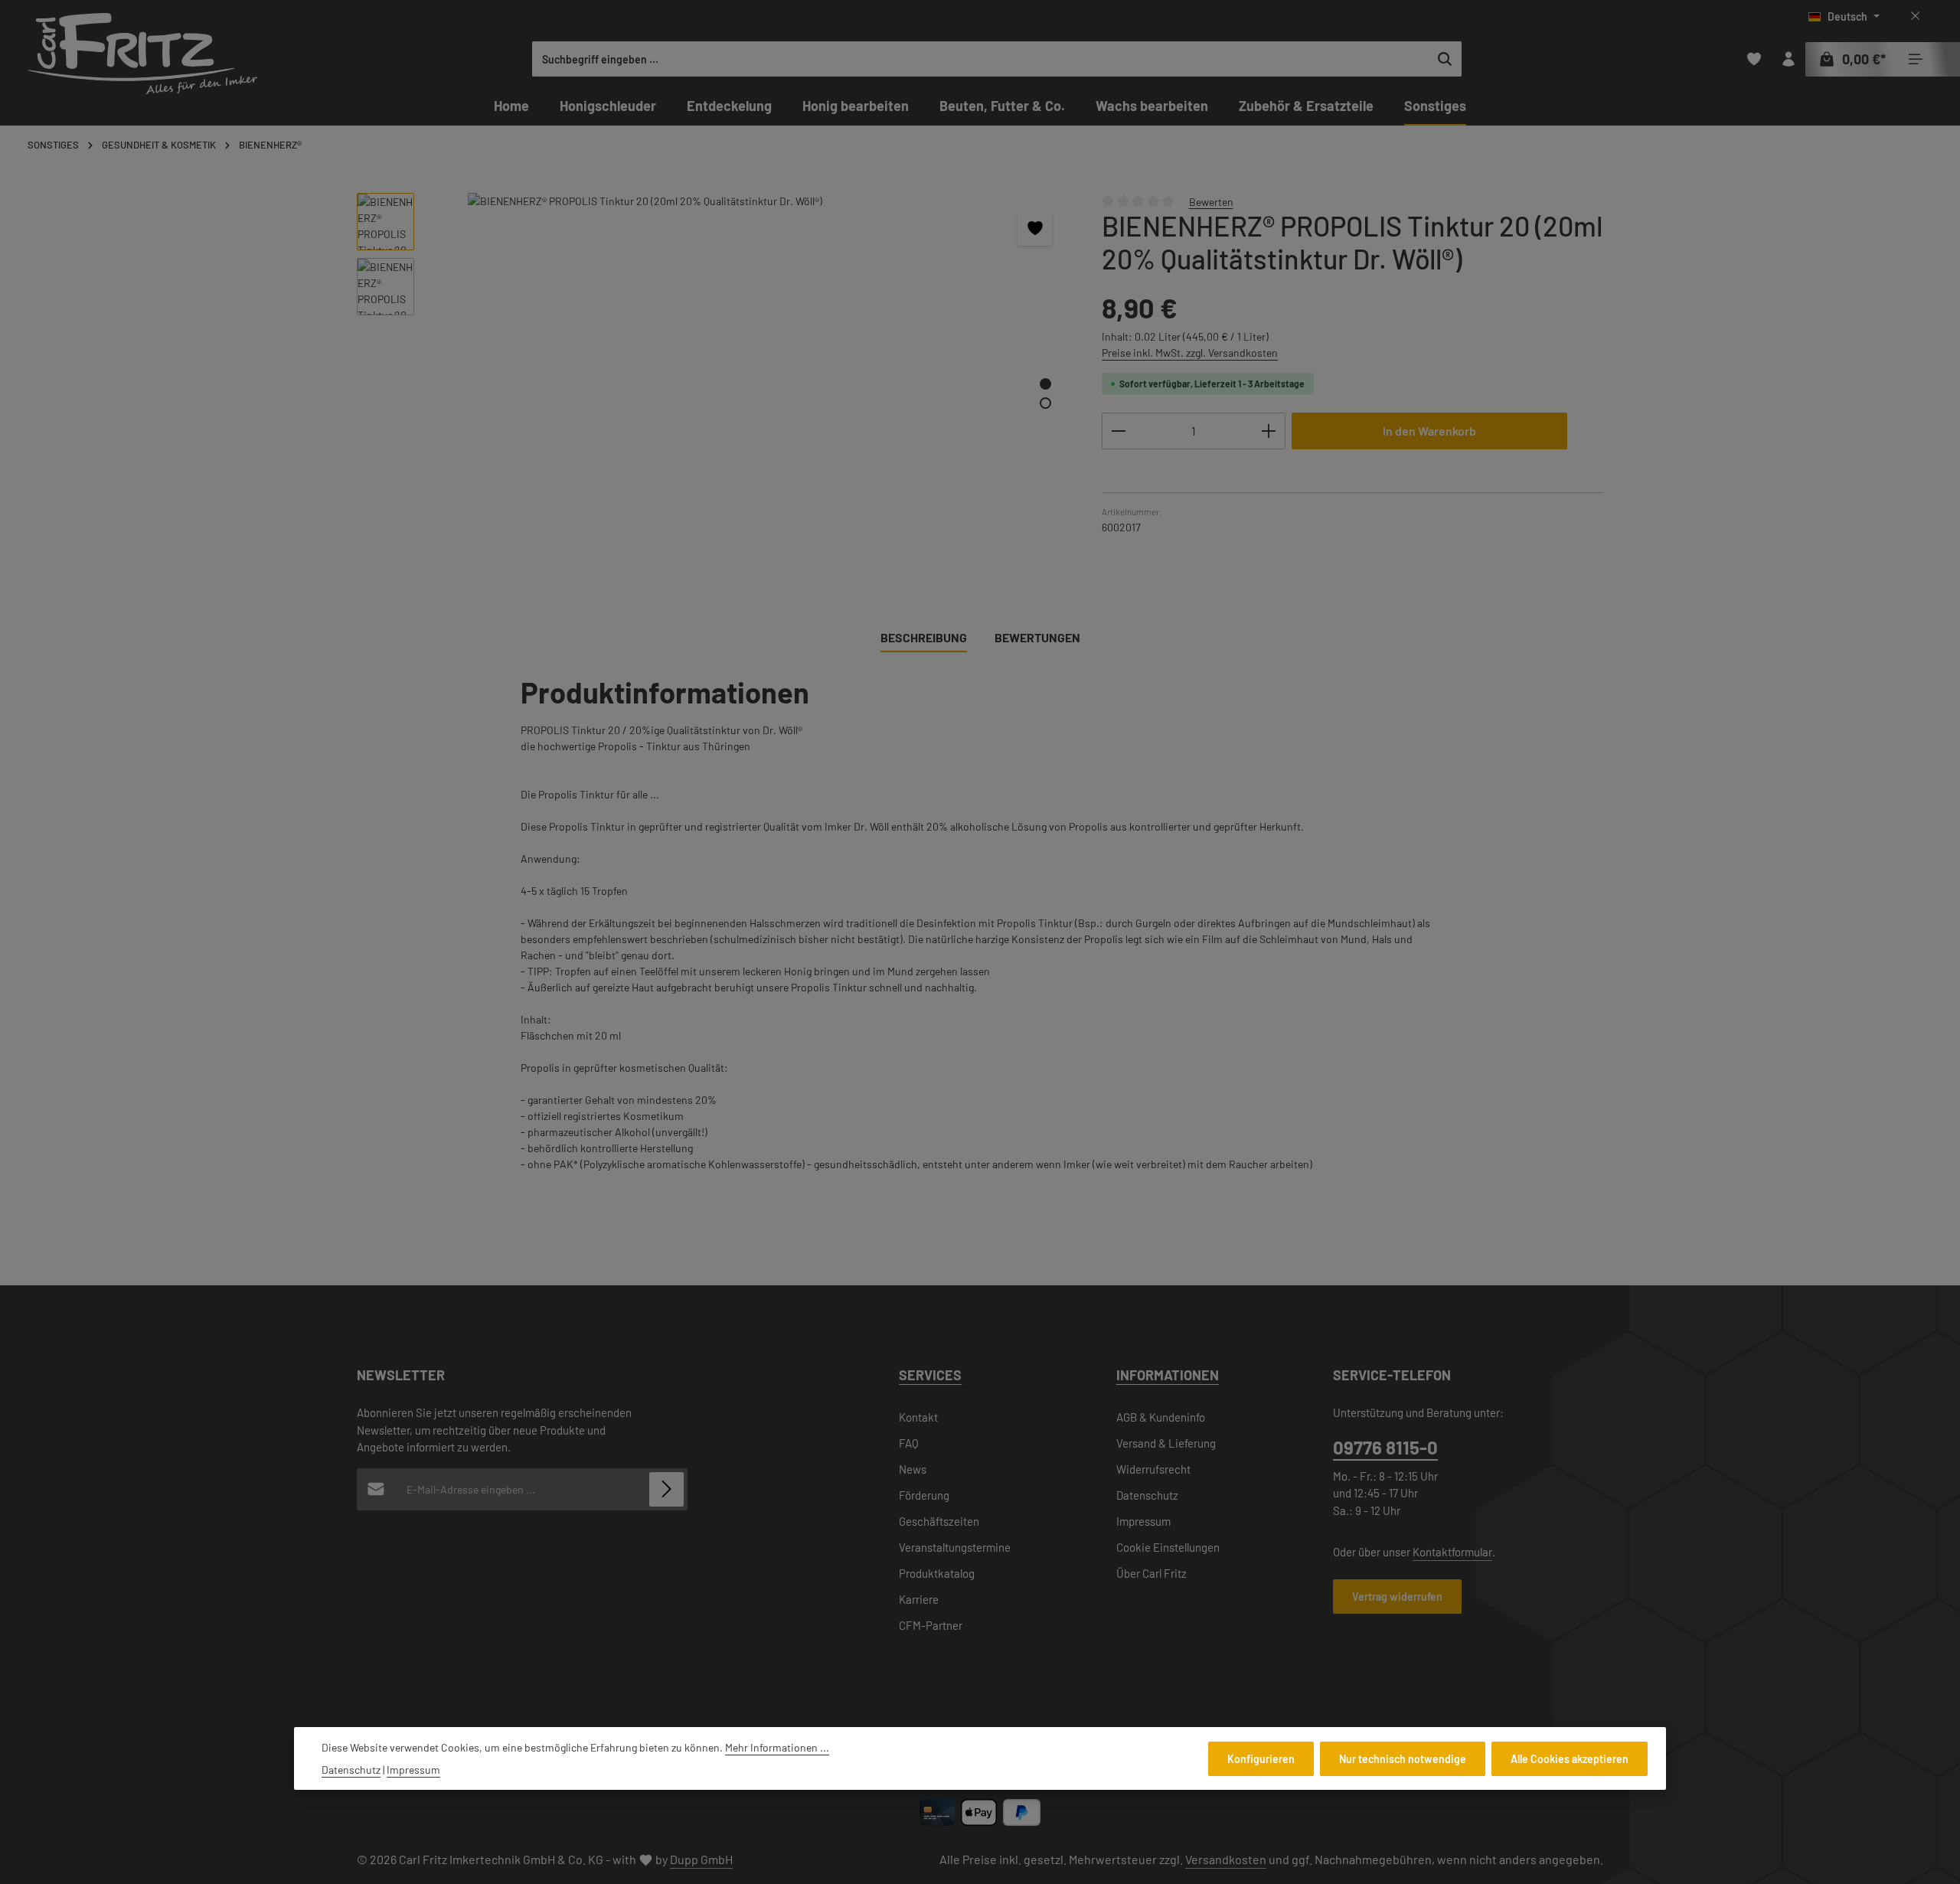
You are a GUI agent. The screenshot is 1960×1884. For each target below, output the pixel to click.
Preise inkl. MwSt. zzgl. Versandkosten (1190, 353)
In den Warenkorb (1429, 431)
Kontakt (918, 1417)
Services (930, 1375)
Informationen (1168, 1375)
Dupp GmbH (701, 1859)
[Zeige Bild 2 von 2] (1045, 403)
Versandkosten (1226, 1859)
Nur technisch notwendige (1403, 1758)
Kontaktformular (1452, 1552)
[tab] (924, 638)
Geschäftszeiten (939, 1521)
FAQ (909, 1443)
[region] (714, 381)
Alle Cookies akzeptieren (1570, 1758)
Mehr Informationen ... (777, 1747)
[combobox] (981, 59)
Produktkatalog (937, 1573)
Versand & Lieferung (1166, 1443)
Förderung (924, 1495)
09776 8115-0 (1385, 1447)
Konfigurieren (1261, 1758)
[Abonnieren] (666, 1489)
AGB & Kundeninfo (1161, 1417)
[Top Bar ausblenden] (1915, 16)
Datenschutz (1147, 1495)
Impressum (1143, 1521)
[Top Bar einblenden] (1915, 59)
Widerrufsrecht (1153, 1469)
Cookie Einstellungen (1168, 1547)
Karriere (919, 1599)
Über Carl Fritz (1151, 1573)
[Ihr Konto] (1788, 59)
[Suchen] (1445, 59)
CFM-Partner (931, 1625)
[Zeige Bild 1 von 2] (1045, 384)
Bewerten (1211, 201)
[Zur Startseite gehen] (142, 54)
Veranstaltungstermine (955, 1547)
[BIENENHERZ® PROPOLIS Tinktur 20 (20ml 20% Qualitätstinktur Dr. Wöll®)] (750, 358)
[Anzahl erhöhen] (1269, 431)
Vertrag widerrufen (1397, 1597)
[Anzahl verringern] (1118, 431)
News (913, 1469)
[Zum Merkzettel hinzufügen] (1035, 229)
